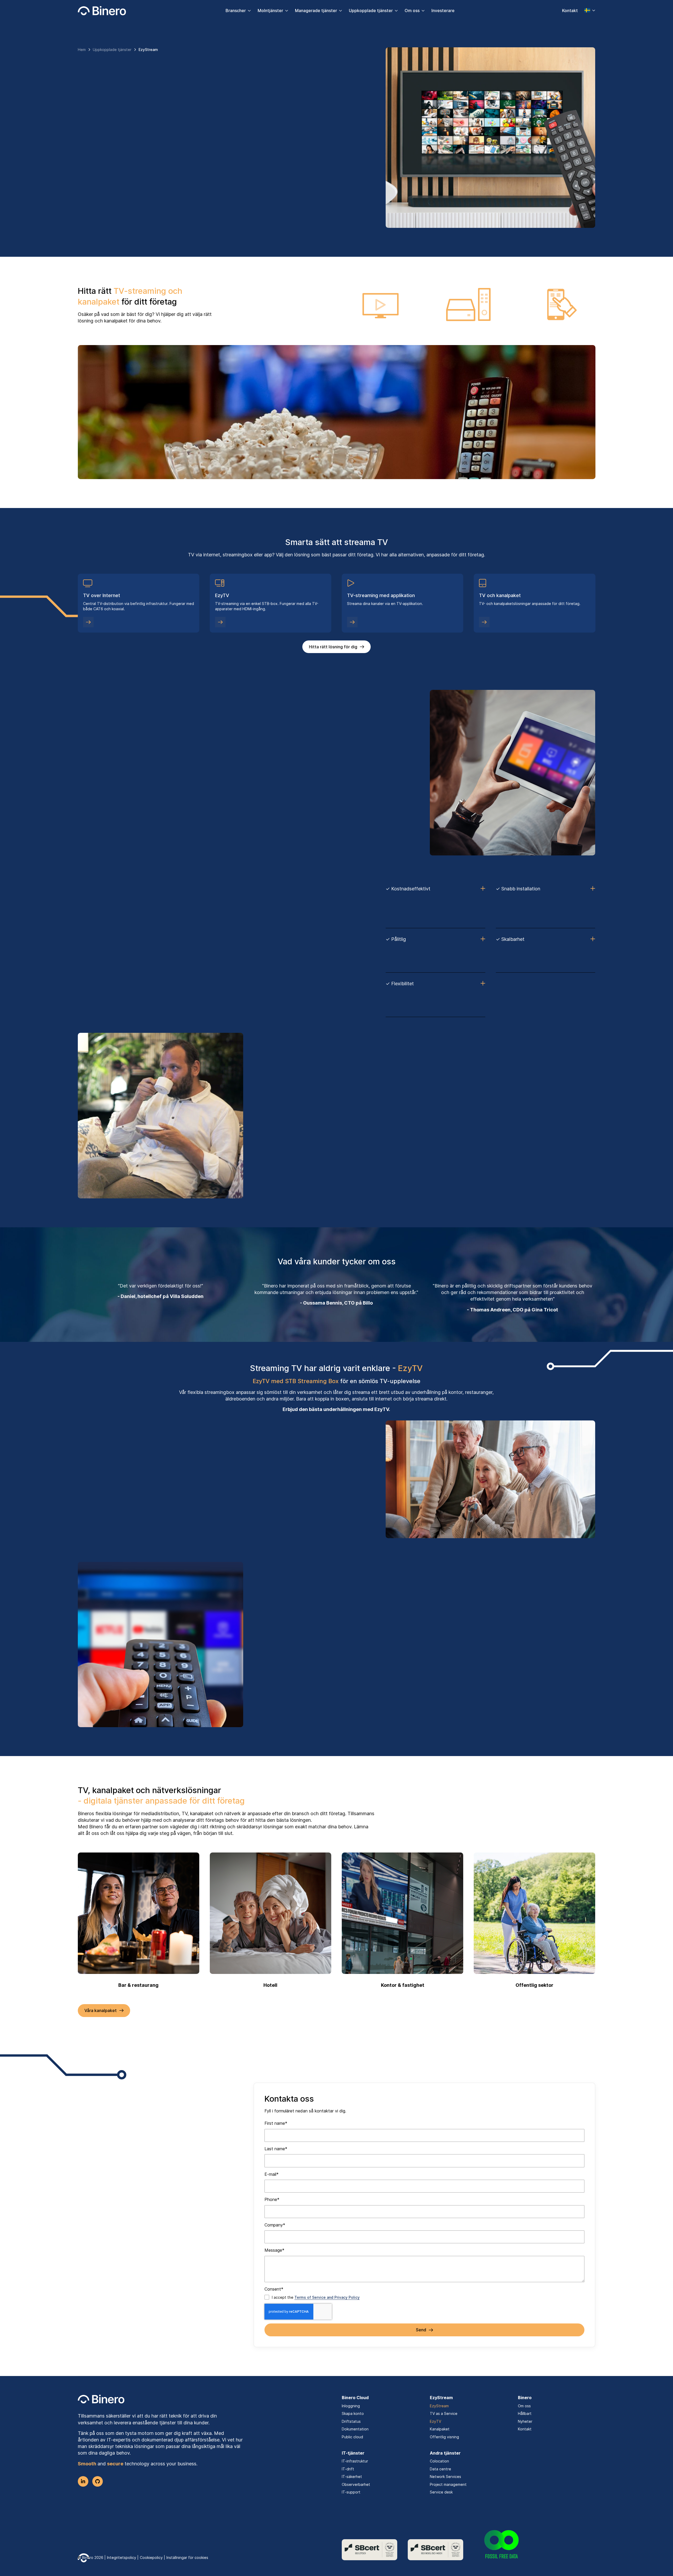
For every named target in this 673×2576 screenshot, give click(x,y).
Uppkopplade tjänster (371, 11)
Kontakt (570, 11)
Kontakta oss (97, 173)
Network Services (445, 2477)
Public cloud (352, 2437)
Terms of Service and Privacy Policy (327, 2297)
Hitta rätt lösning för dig (333, 647)
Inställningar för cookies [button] (187, 2557)
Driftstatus (351, 2421)
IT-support (351, 2492)
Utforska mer (274, 1684)
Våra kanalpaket (101, 2010)
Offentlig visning (444, 2437)
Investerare (443, 11)
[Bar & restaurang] (139, 1913)
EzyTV (435, 2421)
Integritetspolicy (122, 2557)
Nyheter (525, 2421)
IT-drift (348, 2469)
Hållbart (525, 2413)
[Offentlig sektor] (534, 1913)
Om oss (412, 11)
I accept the (316, 2297)
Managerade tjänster (316, 11)
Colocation (439, 2461)
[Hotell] (271, 1913)
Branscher (236, 11)
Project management (448, 2484)
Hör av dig (270, 1164)
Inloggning (351, 2406)
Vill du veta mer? (101, 812)
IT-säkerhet (352, 2477)
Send (421, 2330)
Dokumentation (355, 2429)
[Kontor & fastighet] (402, 1913)
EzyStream (439, 2406)
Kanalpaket (440, 2429)
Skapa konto (353, 2413)
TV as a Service (444, 2413)
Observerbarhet (356, 2484)
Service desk (441, 2492)
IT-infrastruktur (355, 2461)
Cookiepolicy (151, 2557)
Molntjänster (270, 11)
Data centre (440, 2469)
